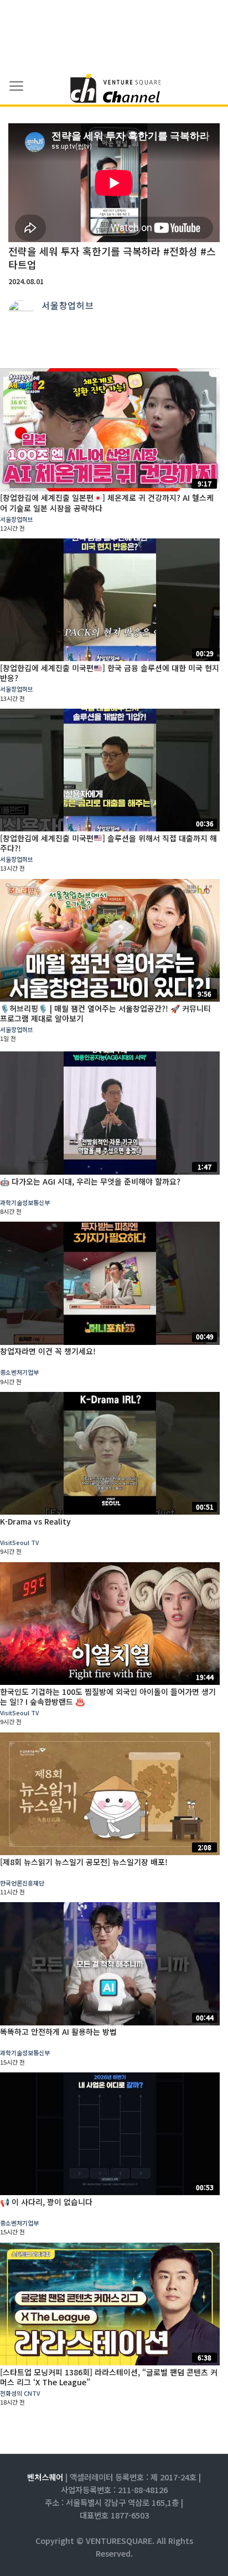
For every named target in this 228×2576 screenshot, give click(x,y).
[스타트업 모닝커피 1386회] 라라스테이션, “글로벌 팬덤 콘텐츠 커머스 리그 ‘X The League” (109, 2377)
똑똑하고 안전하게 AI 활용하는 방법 (58, 2032)
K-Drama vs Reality (35, 1521)
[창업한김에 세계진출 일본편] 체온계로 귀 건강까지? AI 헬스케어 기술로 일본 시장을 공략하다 (107, 502)
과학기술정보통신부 (25, 1202)
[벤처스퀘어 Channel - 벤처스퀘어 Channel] (114, 89)
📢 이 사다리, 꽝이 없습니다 (46, 2202)
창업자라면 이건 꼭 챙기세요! (48, 1351)
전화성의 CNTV (20, 2393)
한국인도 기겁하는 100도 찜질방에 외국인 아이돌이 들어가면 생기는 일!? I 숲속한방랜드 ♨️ (108, 1697)
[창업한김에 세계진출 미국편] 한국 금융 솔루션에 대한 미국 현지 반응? (110, 673)
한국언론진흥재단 (22, 1883)
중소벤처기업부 (19, 1372)
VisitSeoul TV (19, 1542)
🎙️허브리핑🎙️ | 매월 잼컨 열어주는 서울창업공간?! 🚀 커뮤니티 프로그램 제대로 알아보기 (105, 1013)
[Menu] (17, 86)
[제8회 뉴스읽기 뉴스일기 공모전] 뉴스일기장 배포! (84, 1862)
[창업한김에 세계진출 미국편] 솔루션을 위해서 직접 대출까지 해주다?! (108, 843)
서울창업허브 (68, 305)
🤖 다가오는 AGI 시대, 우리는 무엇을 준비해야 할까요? (90, 1181)
